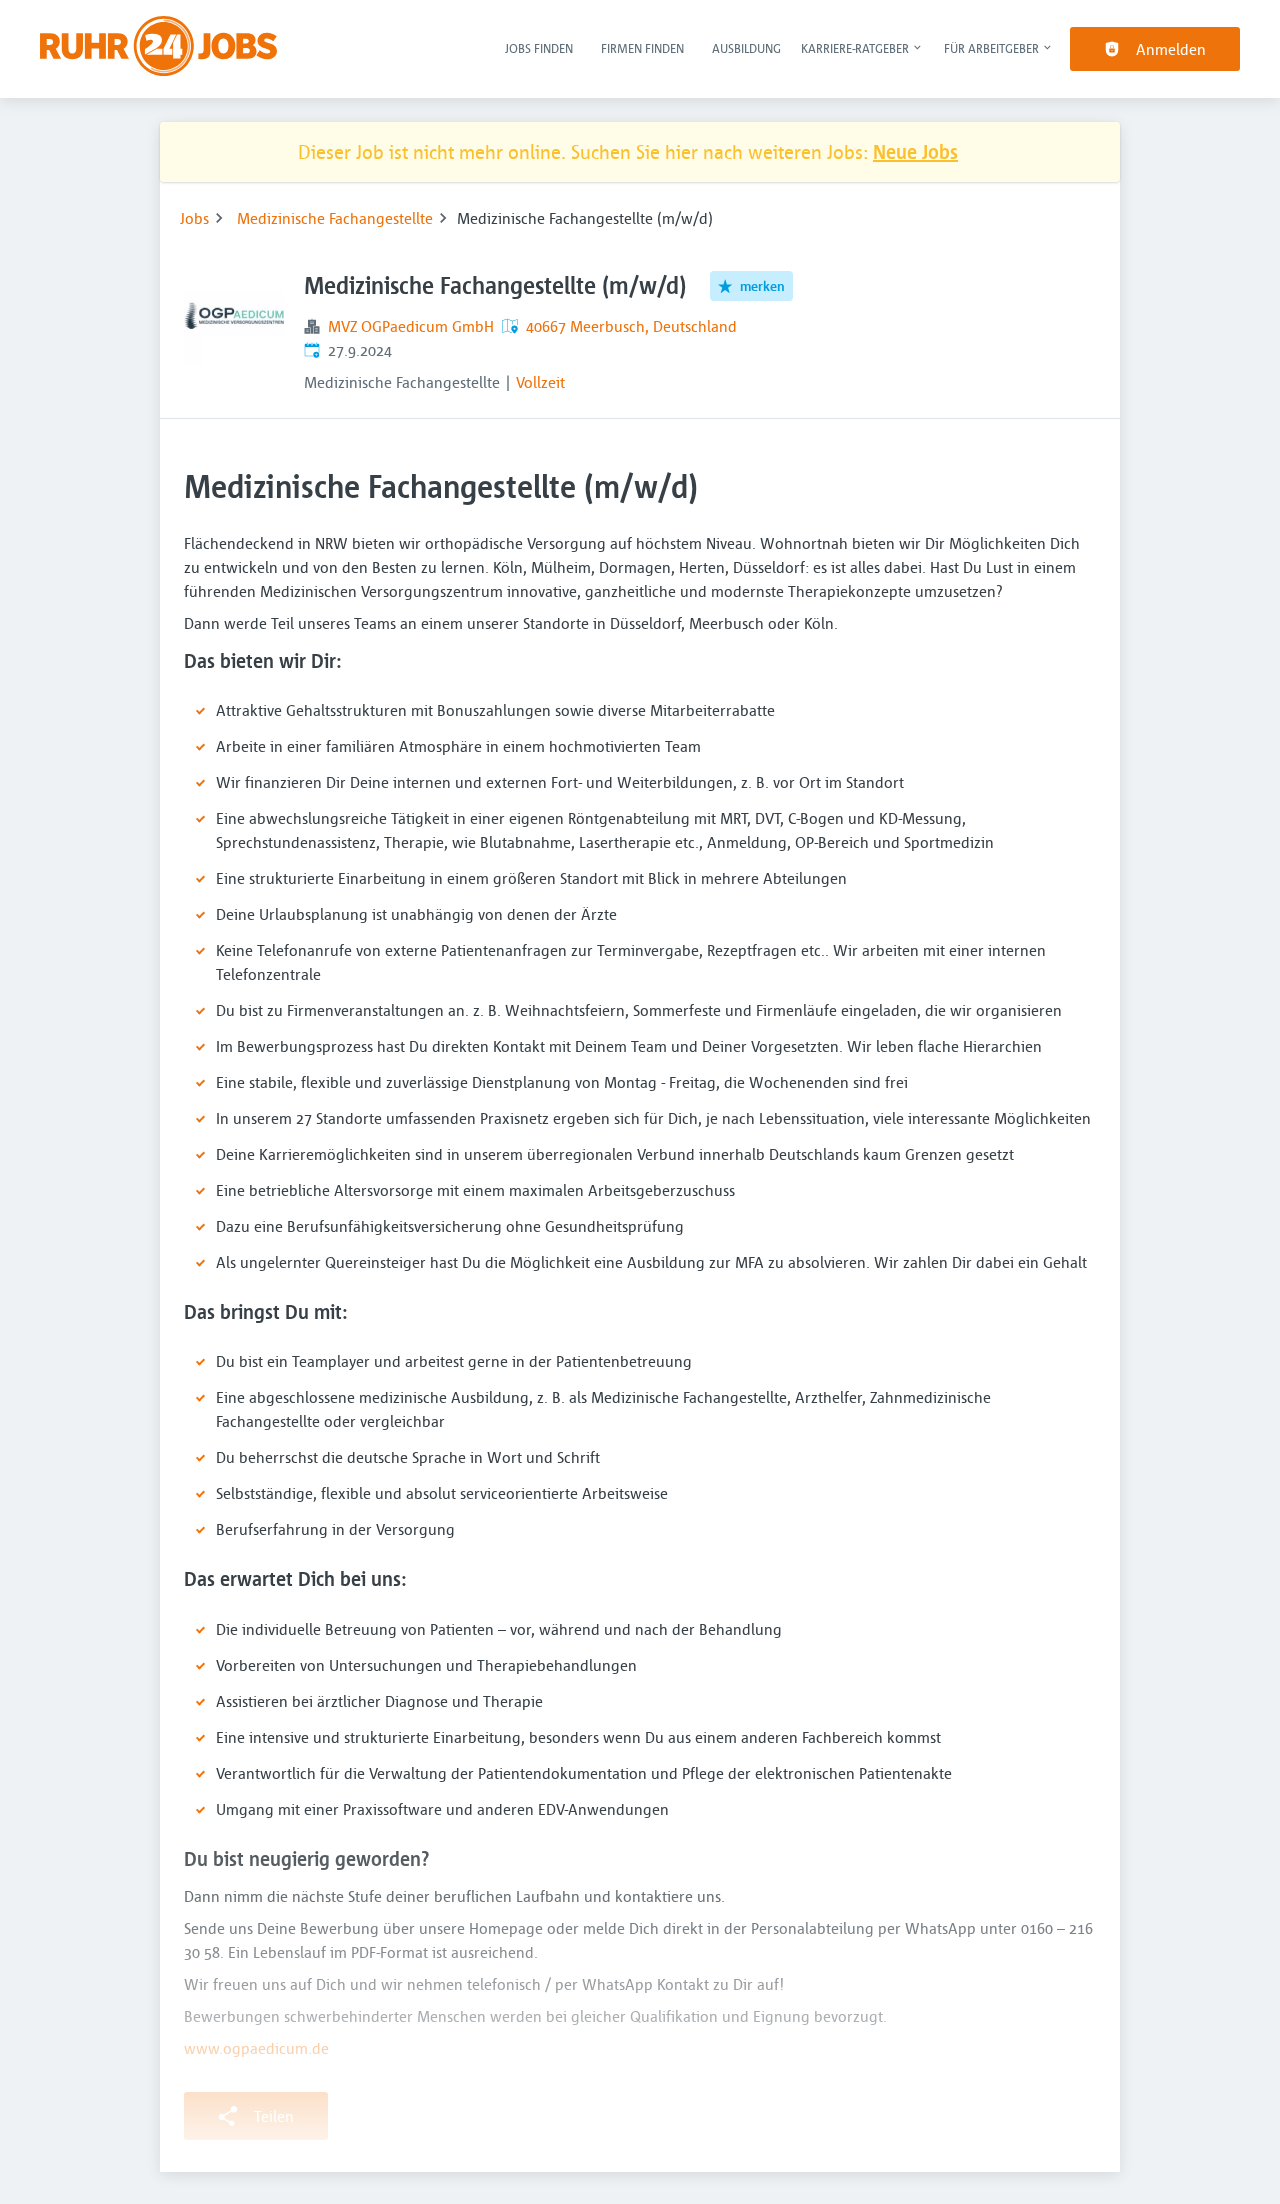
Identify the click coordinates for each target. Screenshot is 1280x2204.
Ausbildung (746, 48)
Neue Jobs (915, 151)
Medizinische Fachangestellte (335, 218)
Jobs (194, 218)
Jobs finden (539, 48)
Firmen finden (642, 48)
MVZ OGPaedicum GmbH (411, 326)
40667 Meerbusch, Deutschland (631, 326)
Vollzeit (540, 382)
